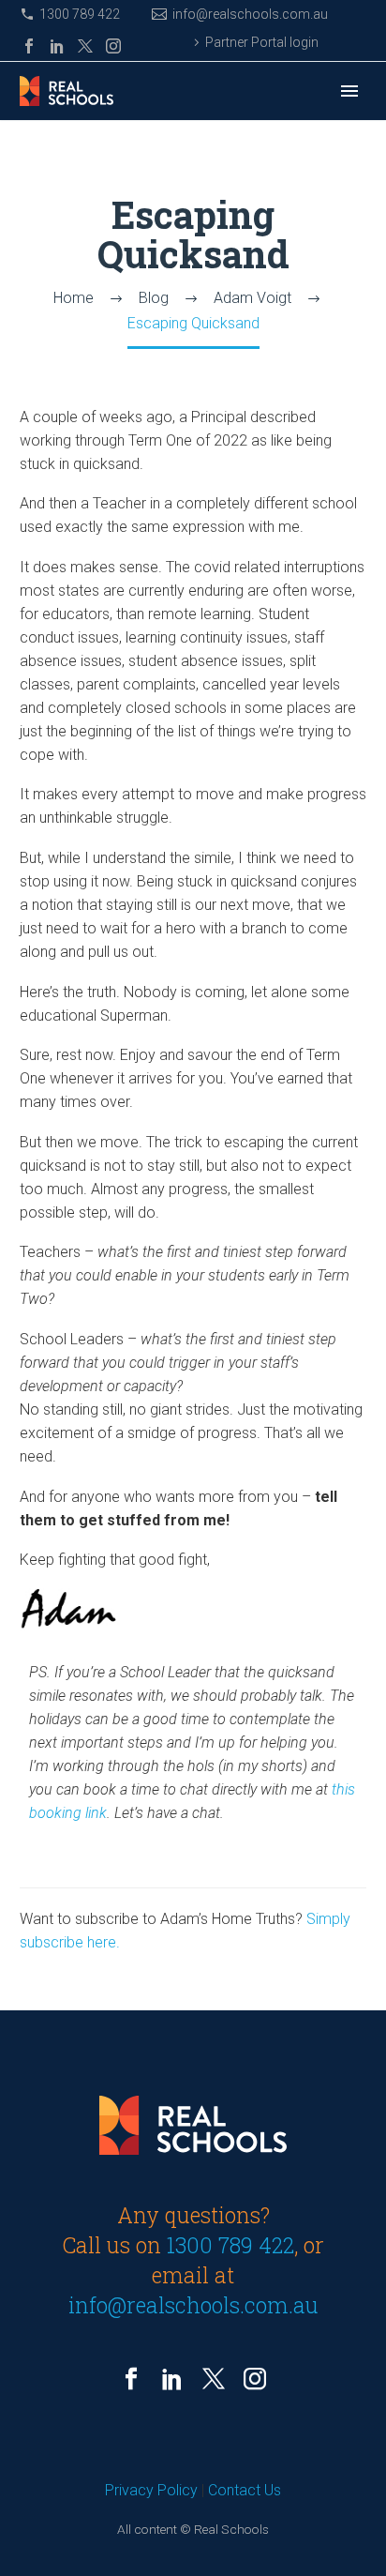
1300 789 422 (80, 14)
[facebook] (131, 2379)
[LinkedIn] (57, 46)
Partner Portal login (262, 42)
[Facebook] (29, 46)
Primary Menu (349, 91)
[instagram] (255, 2379)
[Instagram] (113, 46)
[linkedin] (172, 2379)
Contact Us (245, 2490)
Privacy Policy (151, 2490)
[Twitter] (85, 46)
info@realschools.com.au (250, 14)
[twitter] (214, 2379)
